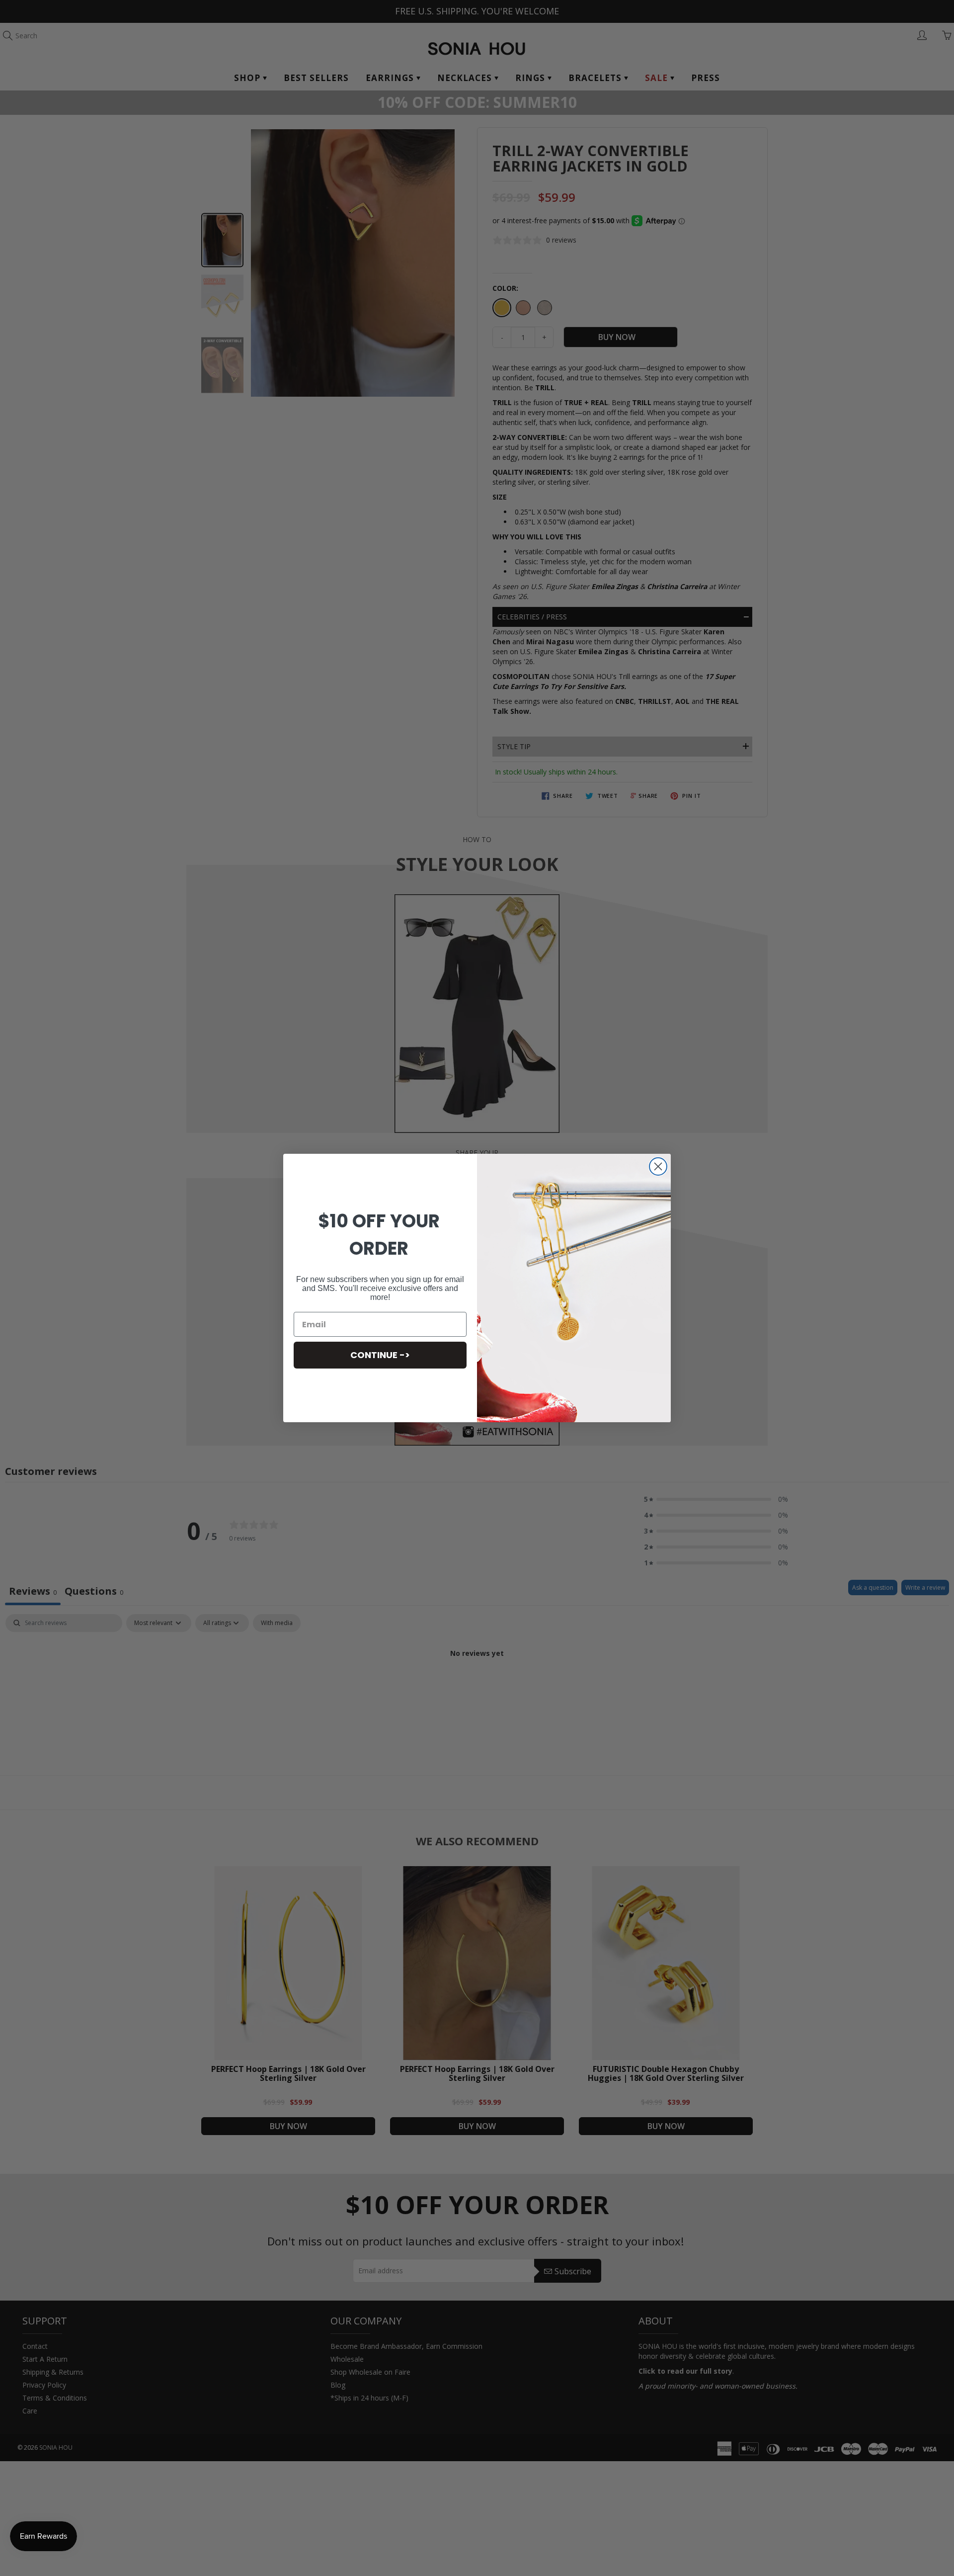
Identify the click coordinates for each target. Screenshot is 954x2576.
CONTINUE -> (380, 1355)
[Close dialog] (658, 1166)
